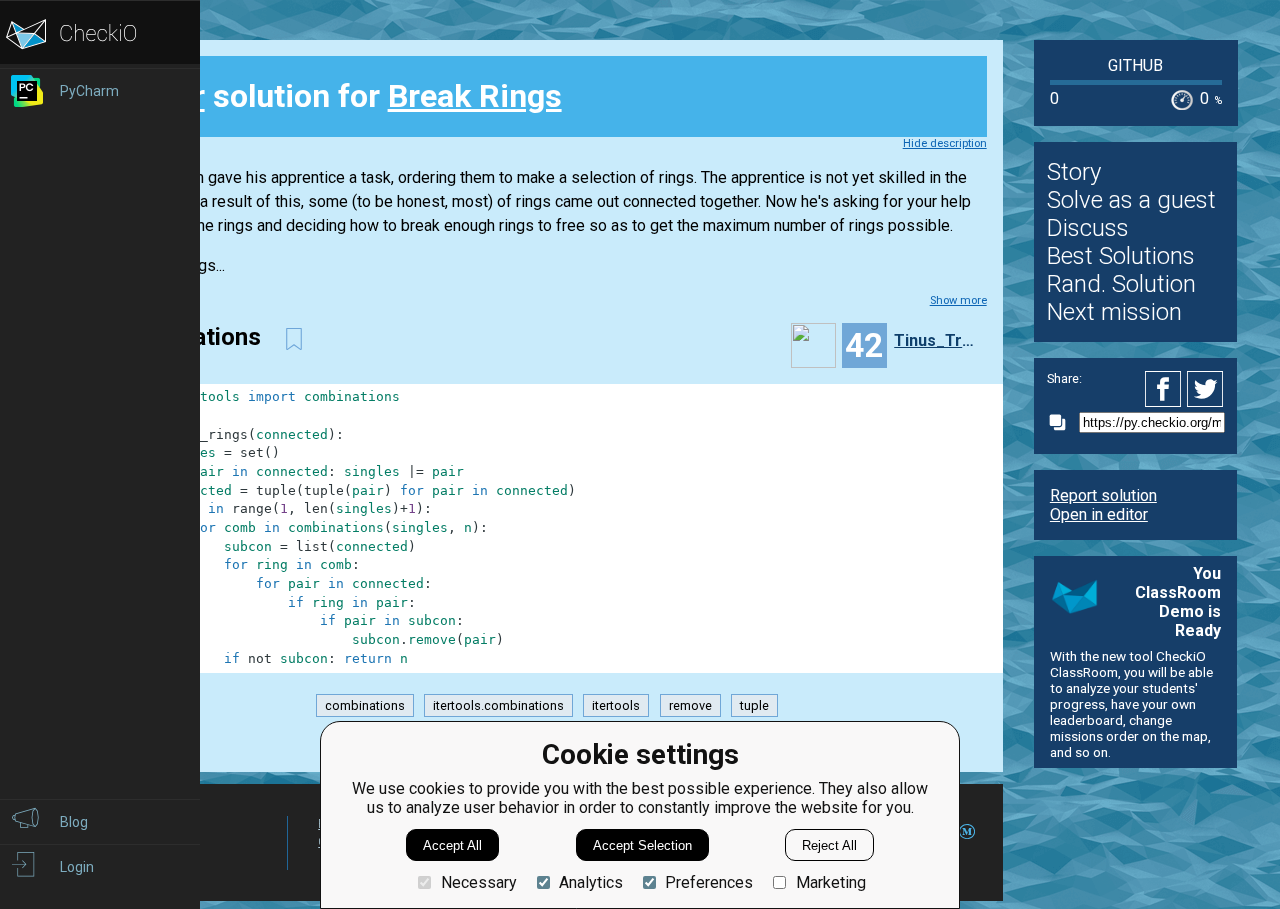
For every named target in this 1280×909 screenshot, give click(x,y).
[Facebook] (1166, 389)
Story (1074, 172)
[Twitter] (1206, 389)
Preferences (709, 882)
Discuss (1088, 228)
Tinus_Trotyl (938, 340)
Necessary (478, 882)
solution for (346, 96)
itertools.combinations (498, 705)
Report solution (1103, 495)
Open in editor (1099, 514)
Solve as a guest (1131, 200)
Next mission (1114, 312)
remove (690, 705)
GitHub (1135, 65)
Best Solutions (1121, 256)
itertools (616, 705)
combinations (365, 705)
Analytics (591, 882)
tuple (754, 705)
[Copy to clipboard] (1063, 422)
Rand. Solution (1121, 284)
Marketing (830, 882)
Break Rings (475, 96)
